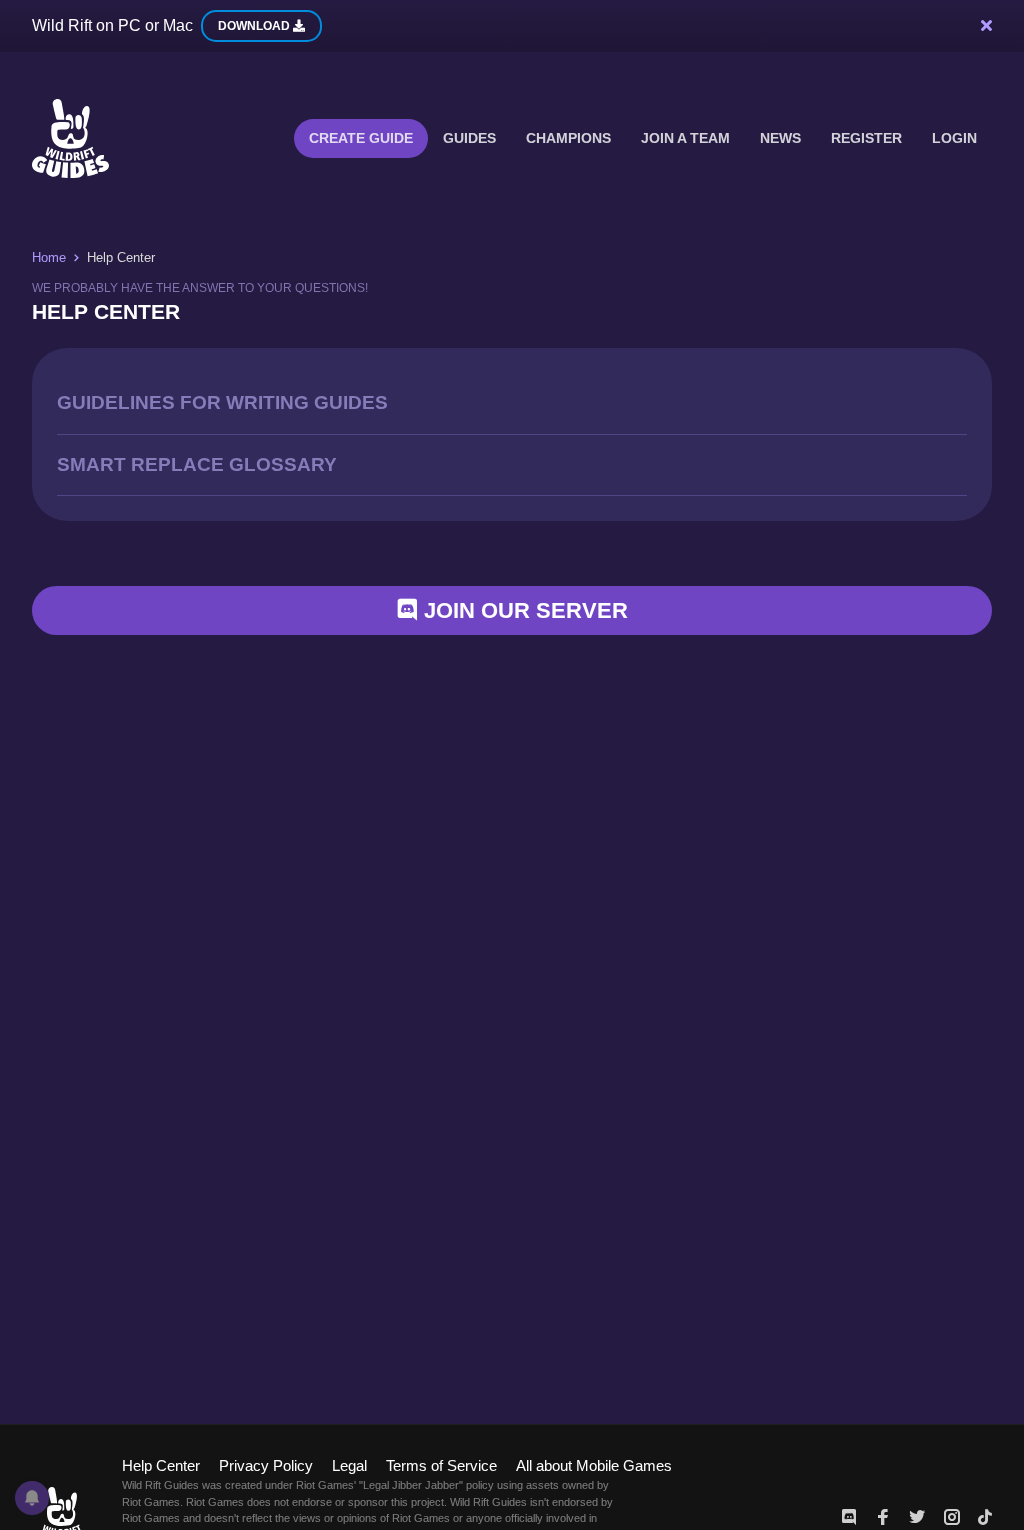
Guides (469, 138)
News (780, 138)
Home (49, 257)
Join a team (685, 138)
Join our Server (523, 610)
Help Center (161, 1465)
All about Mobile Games (594, 1465)
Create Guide (361, 138)
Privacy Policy (266, 1465)
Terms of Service (441, 1465)
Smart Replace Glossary (197, 464)
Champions (568, 138)
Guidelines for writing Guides (222, 402)
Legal (349, 1465)
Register (866, 138)
